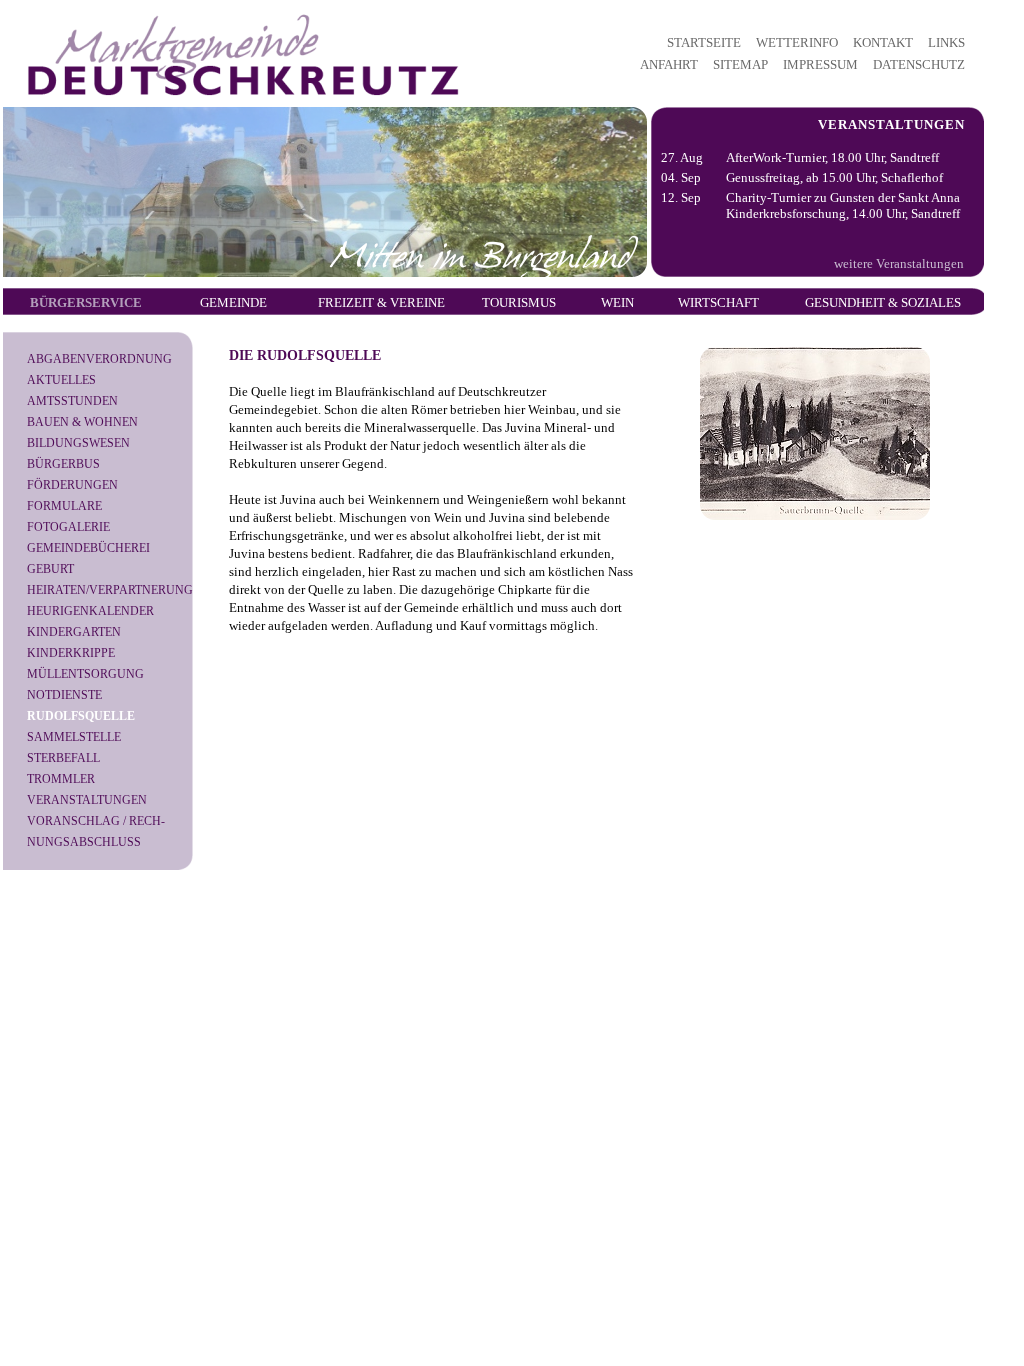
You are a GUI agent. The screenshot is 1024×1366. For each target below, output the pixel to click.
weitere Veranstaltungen (899, 263)
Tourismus (519, 302)
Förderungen (72, 485)
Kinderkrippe (71, 653)
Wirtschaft (718, 302)
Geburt (50, 569)
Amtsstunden (72, 401)
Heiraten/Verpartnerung (110, 590)
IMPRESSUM (820, 64)
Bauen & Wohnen (82, 422)
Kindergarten (74, 632)
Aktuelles (61, 380)
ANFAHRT (669, 64)
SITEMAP (740, 64)
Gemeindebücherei (88, 548)
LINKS (946, 42)
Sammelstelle (74, 737)
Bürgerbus (63, 464)
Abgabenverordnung (99, 359)
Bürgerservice (86, 302)
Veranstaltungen (87, 800)
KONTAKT (883, 42)
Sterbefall (63, 758)
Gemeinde (233, 302)
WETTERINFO (797, 42)
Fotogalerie (68, 527)
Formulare (64, 506)
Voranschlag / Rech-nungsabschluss (96, 831)
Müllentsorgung (85, 674)
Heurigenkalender (90, 611)
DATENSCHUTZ (919, 64)
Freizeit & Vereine (381, 302)
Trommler (61, 779)
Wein (617, 302)
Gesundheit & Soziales (883, 302)
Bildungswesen (78, 443)
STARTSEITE (704, 42)
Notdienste (64, 695)
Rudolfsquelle (81, 716)
